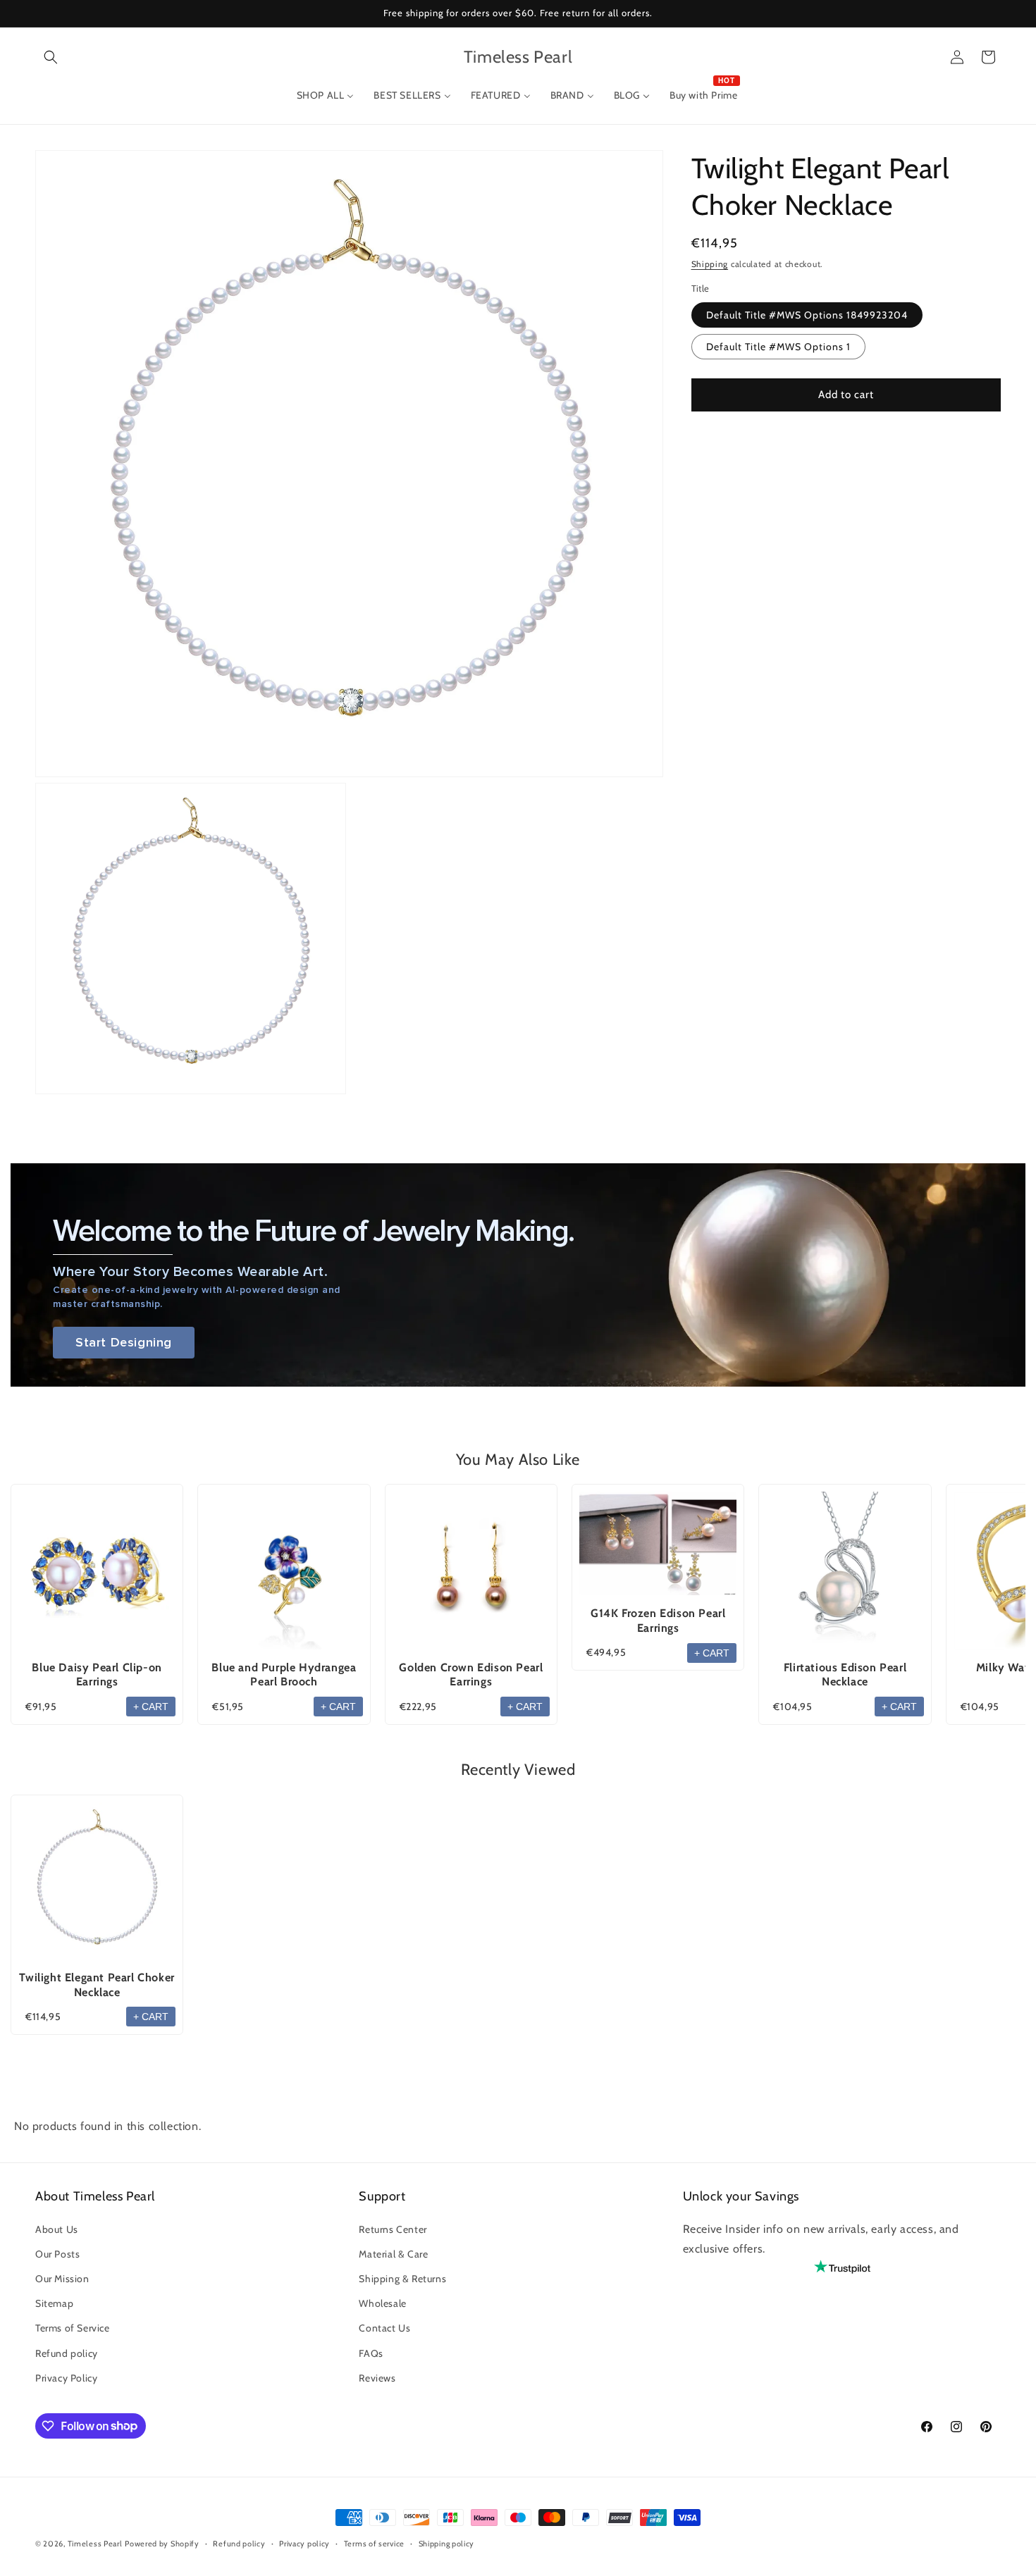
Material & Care (393, 2253)
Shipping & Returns (402, 2279)
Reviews (377, 2377)
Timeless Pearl (95, 2544)
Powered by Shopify (162, 2544)
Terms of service (374, 2543)
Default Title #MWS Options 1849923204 (807, 315)
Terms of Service (73, 2328)
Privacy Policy (66, 2377)
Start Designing (124, 1343)
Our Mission (62, 2279)
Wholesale (382, 2303)
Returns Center (393, 2229)
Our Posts (57, 2253)
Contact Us (384, 2328)
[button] (51, 57)
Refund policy (67, 2353)
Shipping (710, 264)
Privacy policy (304, 2543)
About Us (57, 2229)
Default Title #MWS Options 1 (778, 347)
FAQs (371, 2353)
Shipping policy (447, 2543)
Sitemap (54, 2303)
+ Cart (151, 1707)
